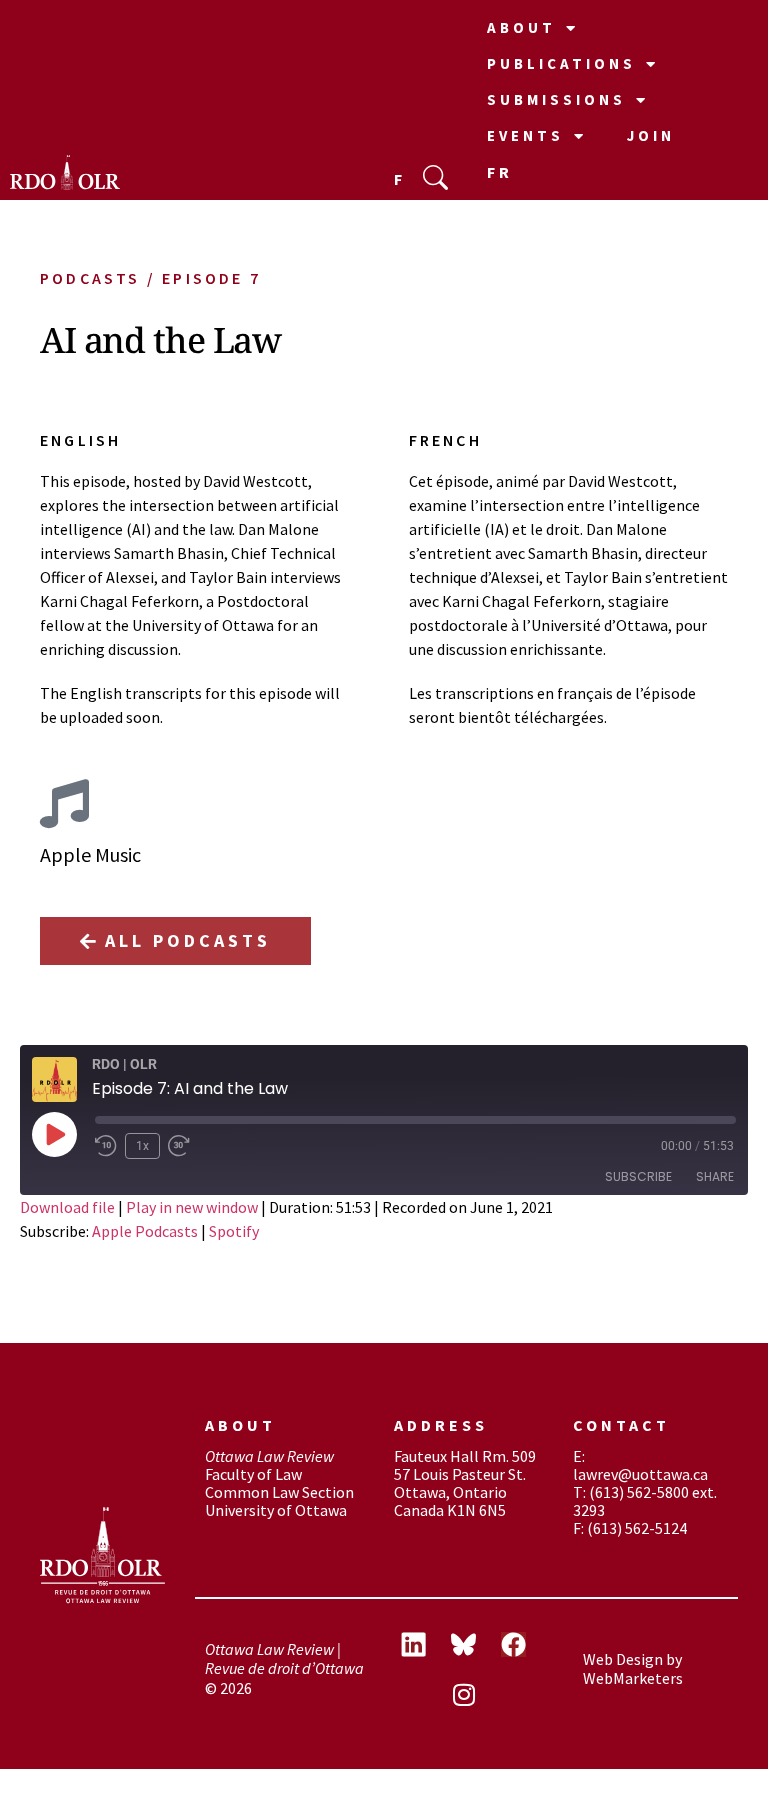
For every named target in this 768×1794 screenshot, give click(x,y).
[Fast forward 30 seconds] (184, 1146)
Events (525, 135)
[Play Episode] (54, 1134)
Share (715, 1176)
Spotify (234, 1231)
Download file (67, 1207)
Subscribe (638, 1176)
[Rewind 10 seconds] (106, 1146)
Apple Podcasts (145, 1231)
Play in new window (192, 1207)
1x (142, 1146)
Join (651, 135)
